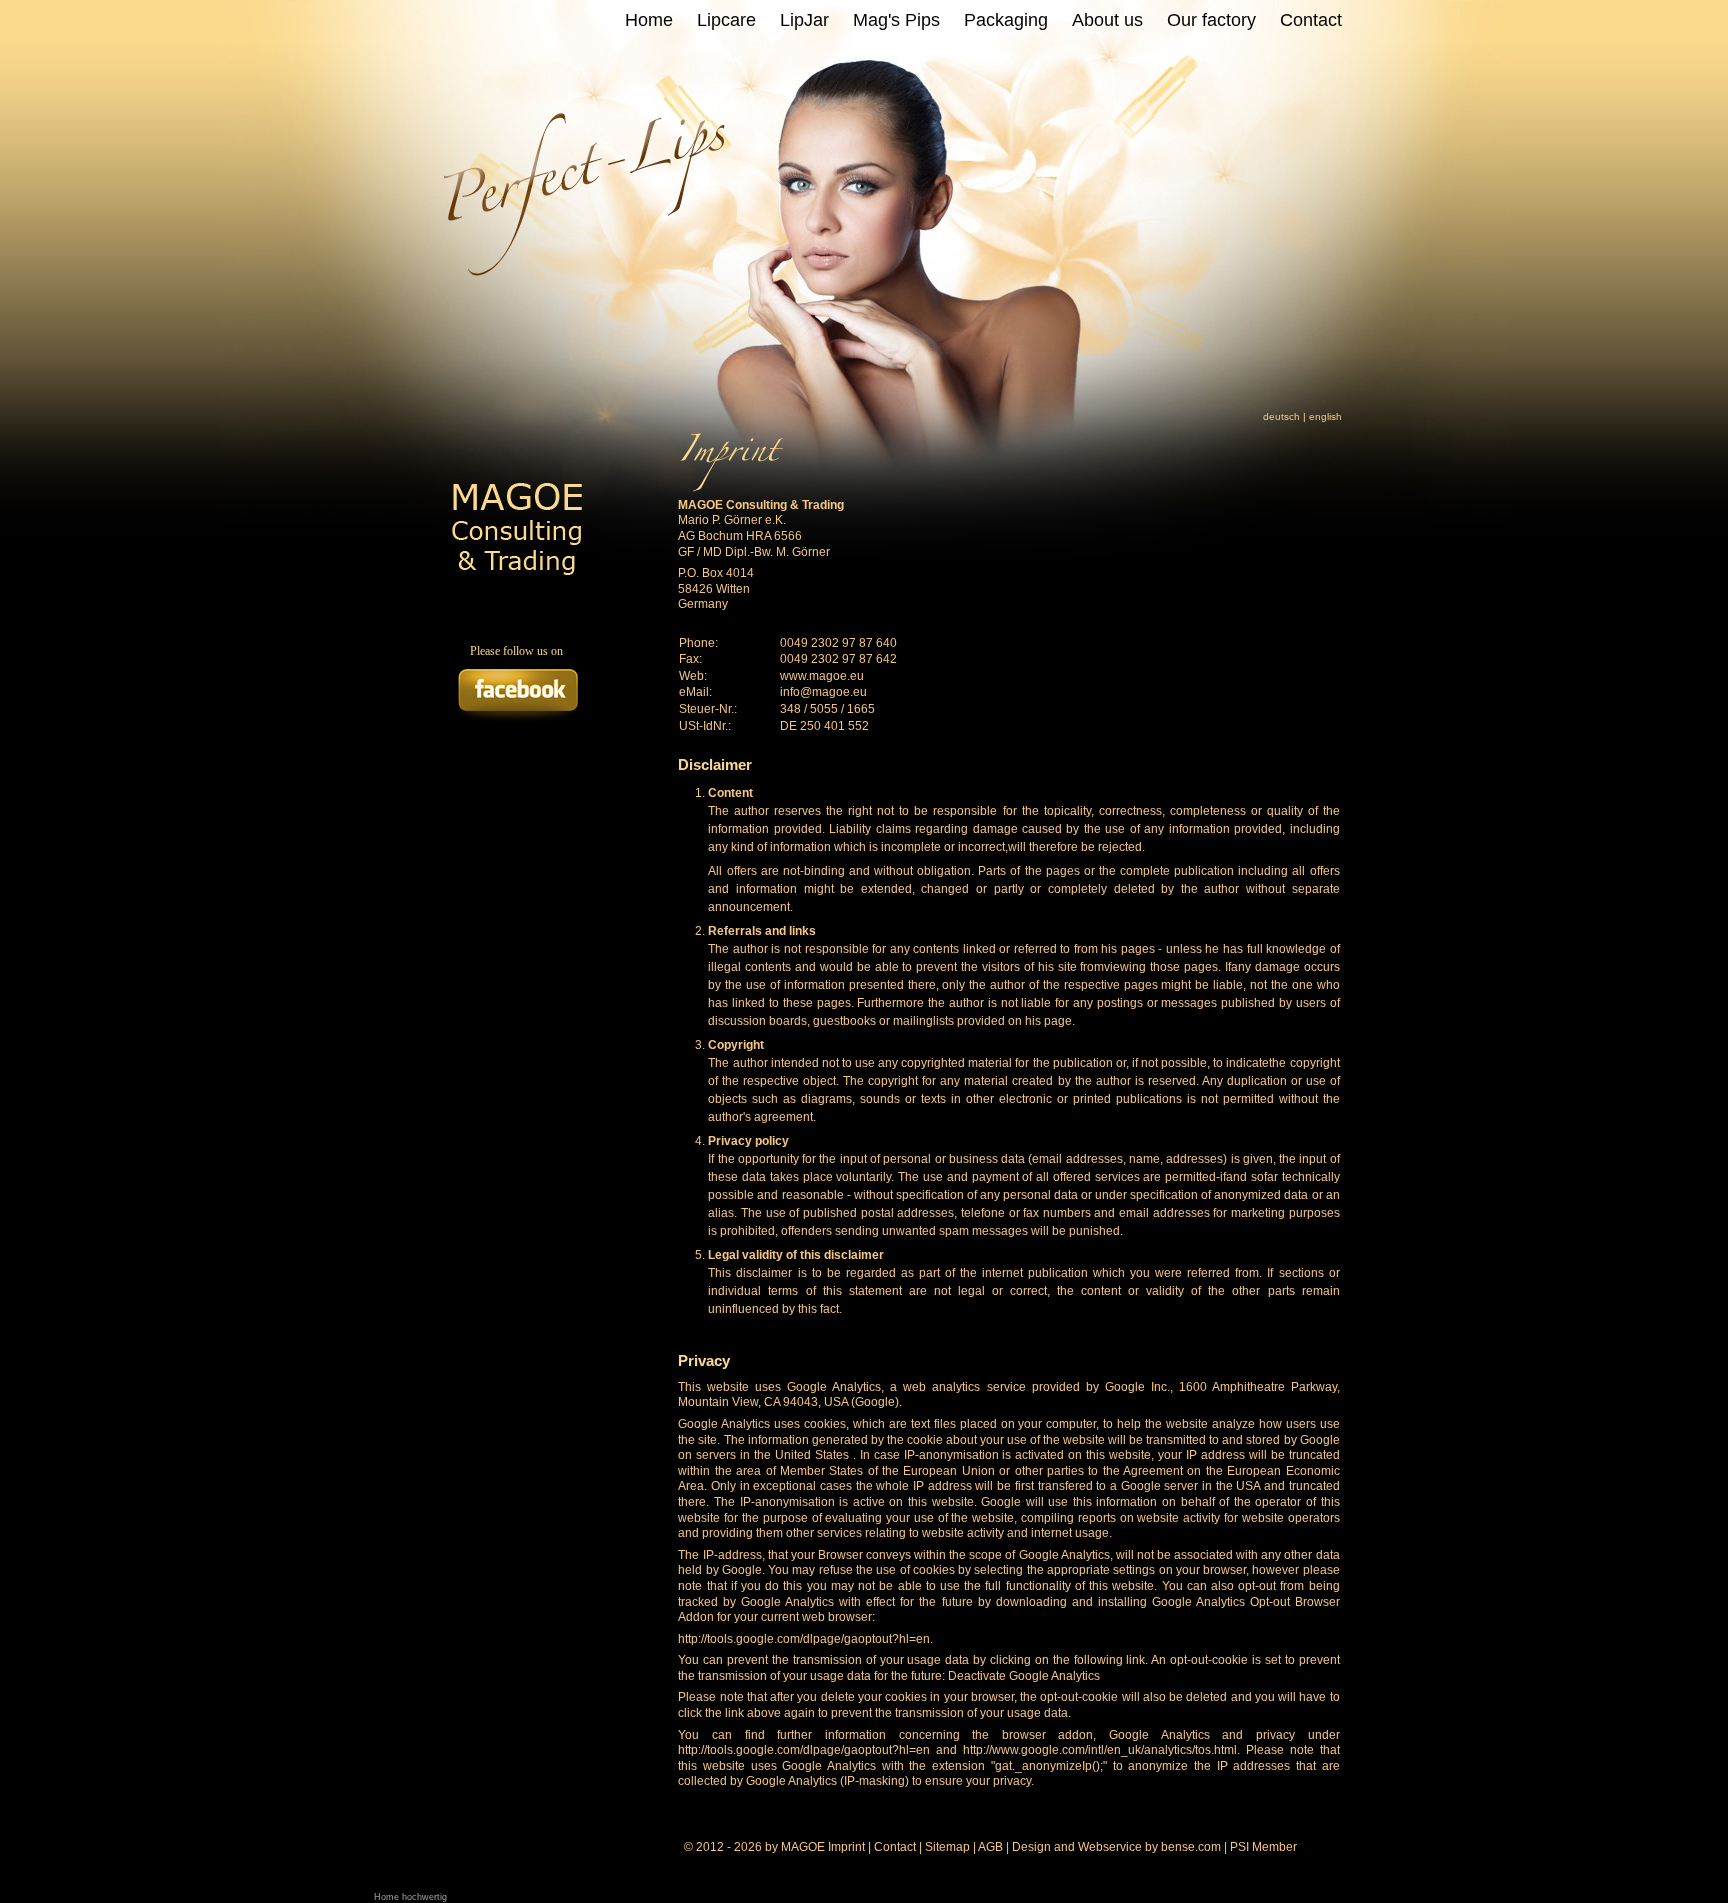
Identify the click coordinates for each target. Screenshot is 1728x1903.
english (1325, 416)
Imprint (846, 1847)
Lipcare (726, 20)
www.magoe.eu (822, 676)
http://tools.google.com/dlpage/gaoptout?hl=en (804, 1639)
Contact (1311, 20)
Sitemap (947, 1847)
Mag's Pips (896, 20)
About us (1107, 20)
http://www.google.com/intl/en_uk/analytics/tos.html (1100, 1750)
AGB (990, 1847)
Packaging (1006, 20)
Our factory (1211, 20)
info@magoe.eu (823, 692)
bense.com (1191, 1847)
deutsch (1281, 416)
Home (649, 20)
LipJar (804, 20)
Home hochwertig (410, 1897)
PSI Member (1263, 1847)
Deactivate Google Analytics (1024, 1676)
